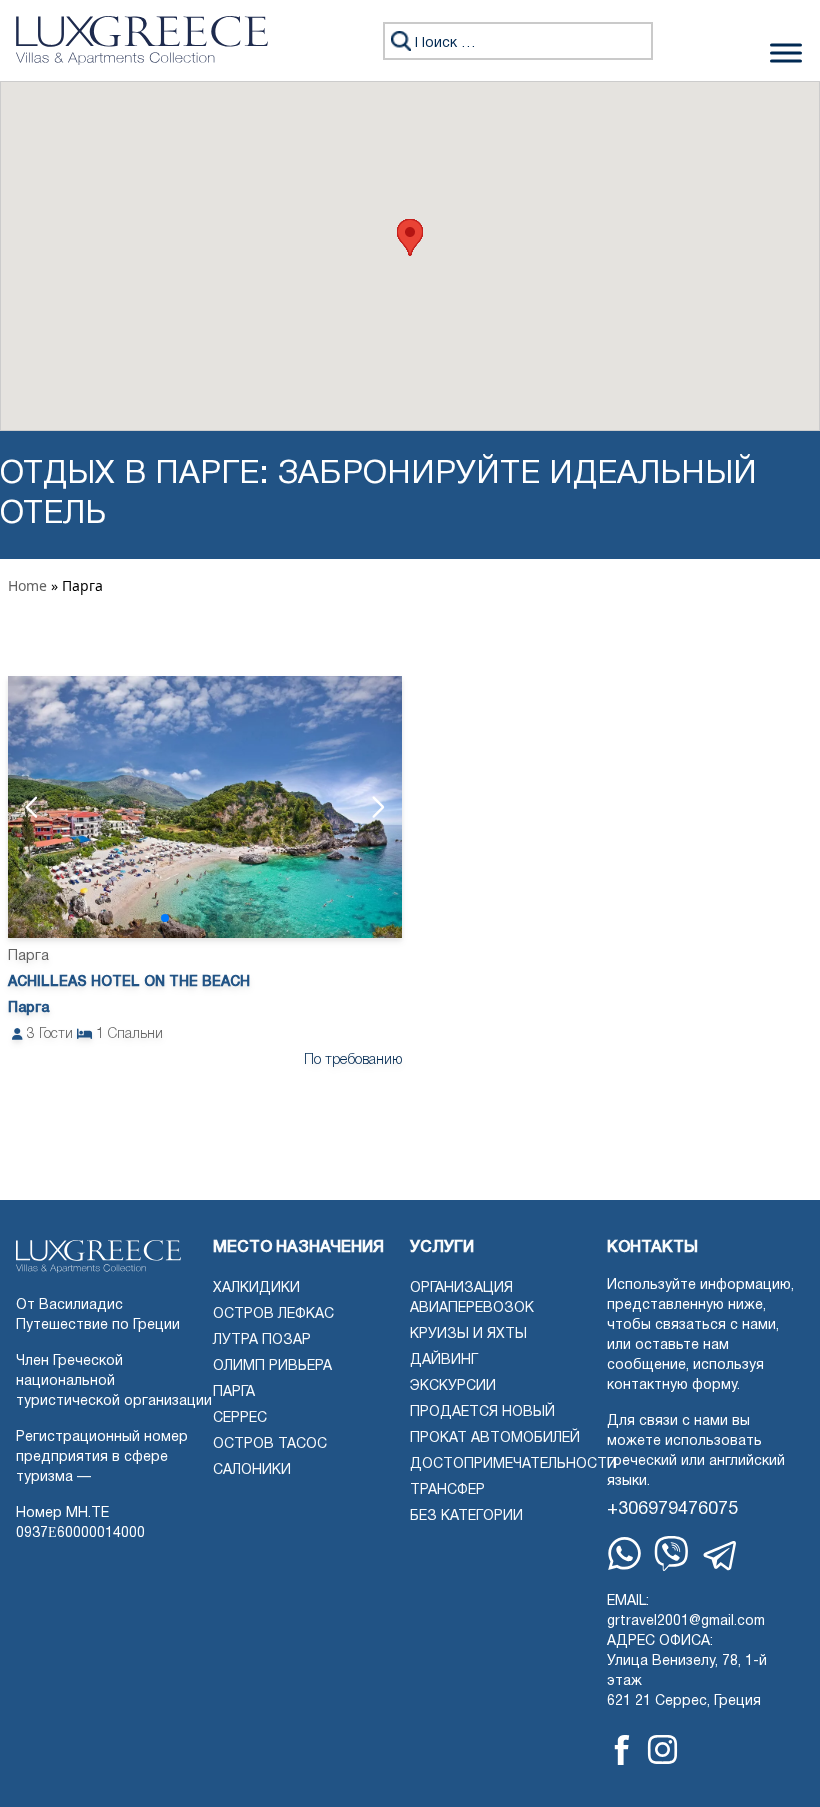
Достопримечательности (513, 1464)
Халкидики (256, 1288)
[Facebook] (622, 1750)
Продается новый (482, 1412)
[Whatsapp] (624, 1553)
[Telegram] (721, 1556)
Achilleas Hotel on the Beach (129, 982)
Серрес (240, 1418)
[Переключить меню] (786, 52)
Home (27, 585)
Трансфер (447, 1490)
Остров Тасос (270, 1444)
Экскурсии (453, 1386)
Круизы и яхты (468, 1334)
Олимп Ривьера (272, 1366)
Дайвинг (444, 1360)
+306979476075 (672, 1509)
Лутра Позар (262, 1340)
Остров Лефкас (273, 1314)
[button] (410, 237)
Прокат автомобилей (495, 1438)
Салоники (252, 1470)
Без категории (466, 1516)
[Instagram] (662, 1749)
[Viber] (671, 1553)
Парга (234, 1392)
